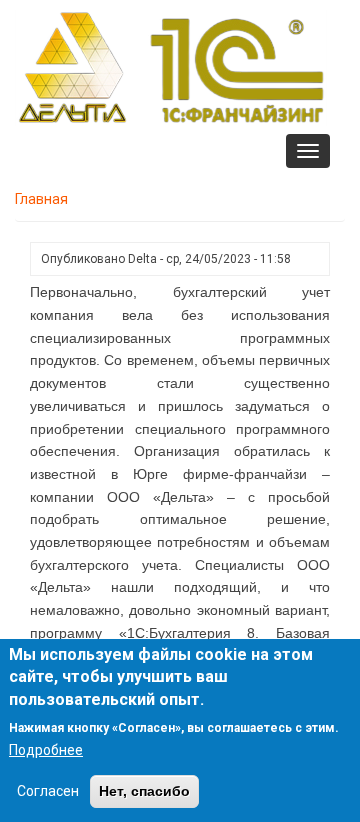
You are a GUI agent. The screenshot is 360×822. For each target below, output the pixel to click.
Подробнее (46, 750)
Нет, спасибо (144, 791)
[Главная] (171, 67)
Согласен (48, 791)
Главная (41, 199)
